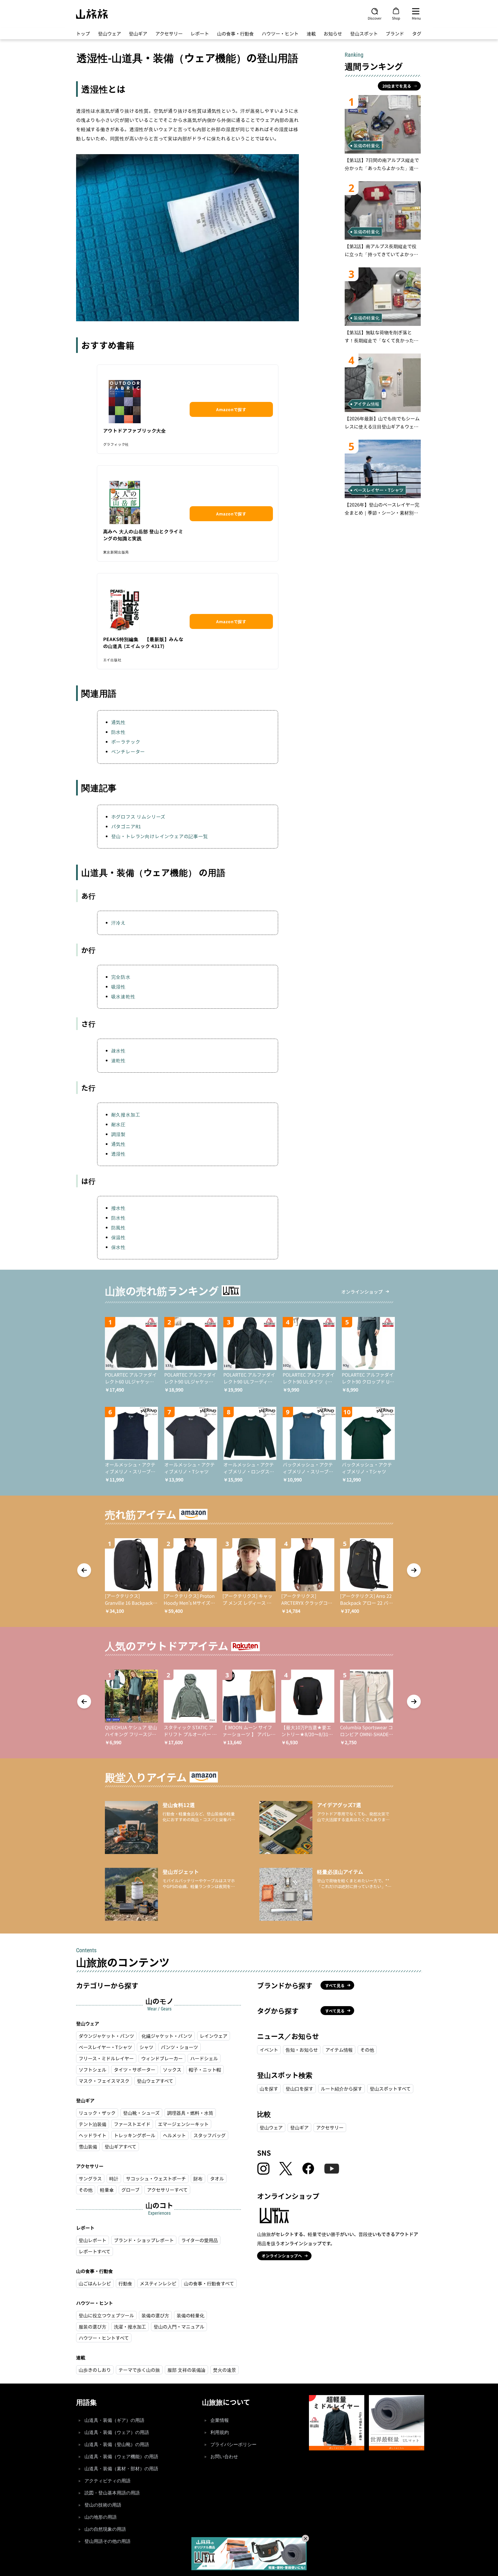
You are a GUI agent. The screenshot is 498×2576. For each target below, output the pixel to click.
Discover (375, 18)
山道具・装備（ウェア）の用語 (117, 2432)
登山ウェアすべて (155, 2081)
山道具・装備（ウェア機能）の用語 (121, 2457)
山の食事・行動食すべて (209, 2283)
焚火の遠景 (225, 2370)
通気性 (118, 722)
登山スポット (364, 33)
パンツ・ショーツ (179, 2047)
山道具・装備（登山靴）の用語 (117, 2444)
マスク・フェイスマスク (104, 2081)
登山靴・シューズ (141, 2113)
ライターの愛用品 (200, 2240)
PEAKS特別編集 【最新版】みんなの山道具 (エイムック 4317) (143, 642)
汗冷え (118, 923)
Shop (396, 18)
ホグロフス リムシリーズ (138, 817)
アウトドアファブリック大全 (135, 430)
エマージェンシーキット (183, 2124)
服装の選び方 (93, 2326)
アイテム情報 (339, 2050)
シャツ (146, 2047)
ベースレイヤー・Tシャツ (105, 2047)
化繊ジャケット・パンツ (167, 2036)
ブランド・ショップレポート (144, 2240)
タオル (217, 2178)
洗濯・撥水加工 (130, 2326)
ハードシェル (204, 2058)
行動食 (125, 2283)
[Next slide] (414, 1570)
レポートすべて (95, 2251)
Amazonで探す (231, 409)
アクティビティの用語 (107, 2481)
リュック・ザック (97, 2113)
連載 (311, 33)
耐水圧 (118, 1124)
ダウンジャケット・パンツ (106, 2036)
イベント (269, 2050)
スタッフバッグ (210, 2135)
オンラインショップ (362, 1292)
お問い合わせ (224, 2457)
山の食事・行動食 (235, 33)
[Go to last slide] (84, 1570)
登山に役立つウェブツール (106, 2315)
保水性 (118, 1247)
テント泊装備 (93, 2124)
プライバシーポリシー (233, 2444)
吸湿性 (118, 986)
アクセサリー (169, 33)
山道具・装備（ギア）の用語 (114, 2420)
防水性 (118, 732)
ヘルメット (174, 2135)
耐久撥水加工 (126, 1114)
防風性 (118, 1227)
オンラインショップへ (282, 2256)
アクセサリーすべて (167, 2190)
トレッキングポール (135, 2135)
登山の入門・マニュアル (179, 2326)
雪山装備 (88, 2146)
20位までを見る (397, 86)
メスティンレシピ (158, 2283)
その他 (86, 2190)
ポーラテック (126, 742)
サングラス (90, 2178)
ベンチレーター (128, 751)
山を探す (269, 2089)
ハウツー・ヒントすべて (104, 2338)
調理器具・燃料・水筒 (190, 2113)
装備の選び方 (155, 2315)
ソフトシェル (93, 2070)
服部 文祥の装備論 (186, 2370)
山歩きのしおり (95, 2370)
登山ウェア (110, 33)
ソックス (172, 2070)
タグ (417, 33)
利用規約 (220, 2432)
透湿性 (118, 1154)
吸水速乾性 (123, 996)
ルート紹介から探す (342, 2089)
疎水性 (118, 1050)
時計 (114, 2178)
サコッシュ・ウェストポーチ (156, 2178)
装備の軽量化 (190, 2315)
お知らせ (333, 33)
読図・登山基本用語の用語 (112, 2493)
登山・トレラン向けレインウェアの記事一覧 (160, 836)
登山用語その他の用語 (107, 2541)
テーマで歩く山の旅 (139, 2370)
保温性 (118, 1237)
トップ (83, 33)
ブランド (395, 33)
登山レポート (93, 2240)
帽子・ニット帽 (205, 2070)
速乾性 (118, 1060)
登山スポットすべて (390, 2089)
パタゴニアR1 (126, 826)
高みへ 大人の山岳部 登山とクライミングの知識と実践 (143, 535)
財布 (198, 2178)
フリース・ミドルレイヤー (106, 2058)
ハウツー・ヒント (280, 33)
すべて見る (335, 1985)
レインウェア (214, 2036)
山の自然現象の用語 (105, 2529)
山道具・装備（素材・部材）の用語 (121, 2469)
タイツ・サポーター (135, 2070)
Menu (416, 18)
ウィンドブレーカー (162, 2058)
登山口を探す (299, 2089)
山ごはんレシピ (95, 2283)
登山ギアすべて (120, 2146)
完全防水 (121, 977)
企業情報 (220, 2420)
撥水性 (118, 1208)
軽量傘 (107, 2190)
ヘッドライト (93, 2135)
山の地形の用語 (101, 2517)
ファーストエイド (132, 2124)
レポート (200, 33)
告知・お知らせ (302, 2050)
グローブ (130, 2190)
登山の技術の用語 (103, 2505)
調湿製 (118, 1134)
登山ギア (138, 33)
